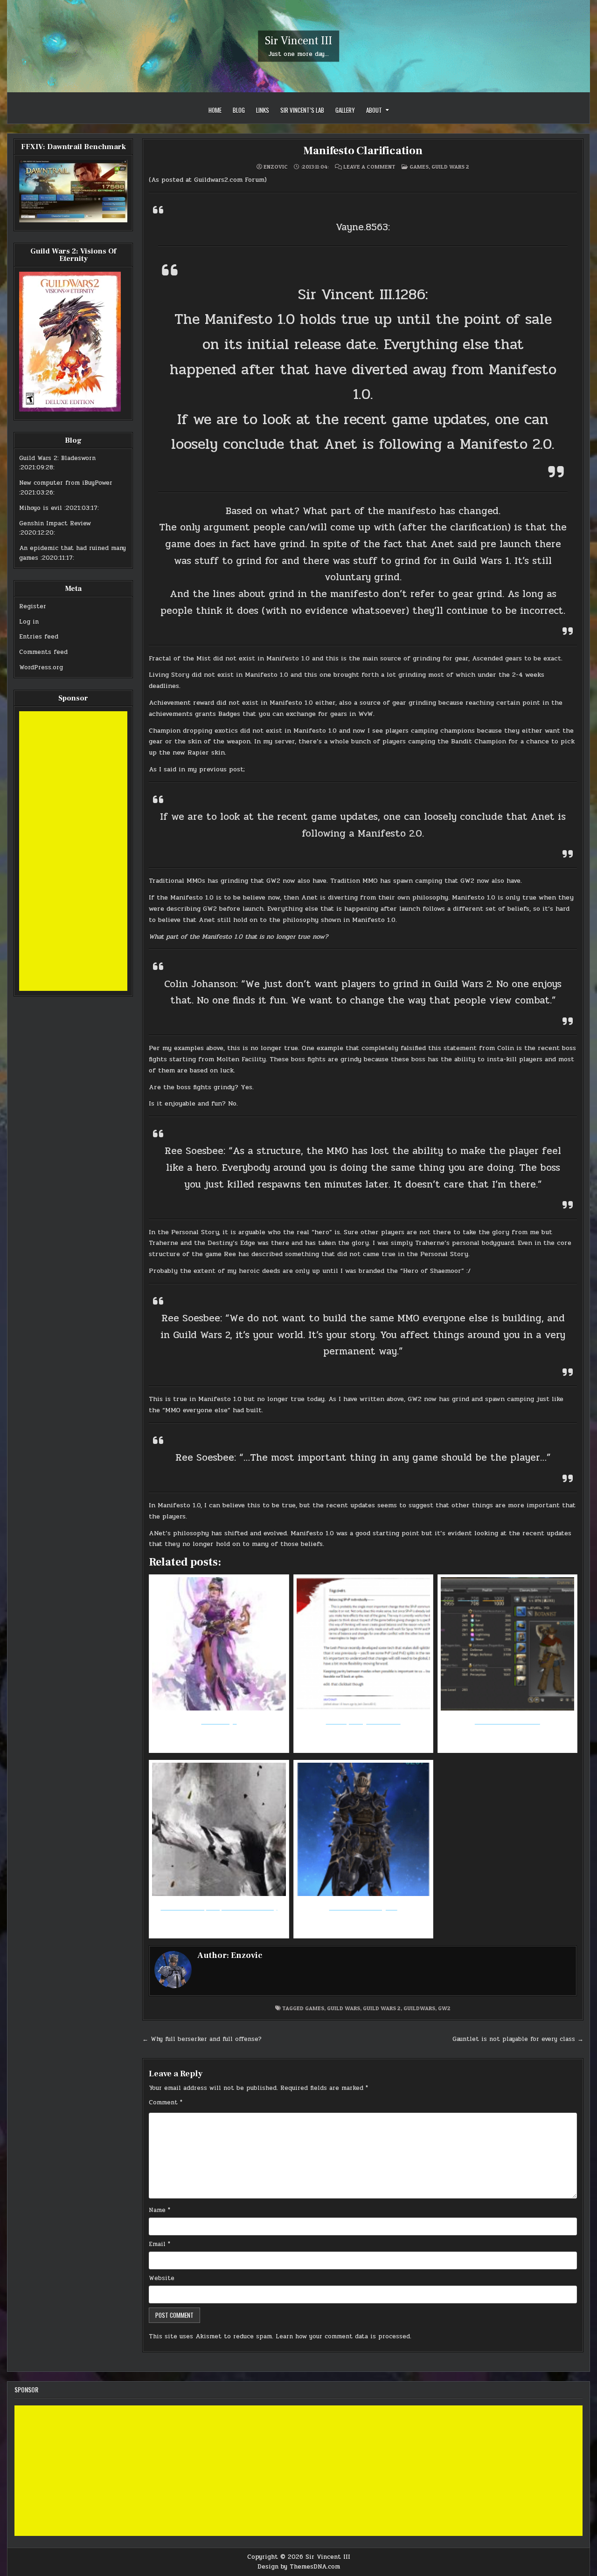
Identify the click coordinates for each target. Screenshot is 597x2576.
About (374, 110)
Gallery (345, 110)
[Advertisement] (73, 851)
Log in (29, 622)
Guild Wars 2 (450, 167)
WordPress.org (41, 667)
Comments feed (43, 652)
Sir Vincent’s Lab (302, 110)
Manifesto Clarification (363, 151)
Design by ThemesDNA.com (299, 2567)
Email (160, 2244)
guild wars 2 (382, 2008)
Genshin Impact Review (55, 523)
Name (160, 2210)
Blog (239, 110)
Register (33, 606)
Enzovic (276, 167)
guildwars (419, 2008)
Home (215, 110)
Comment (166, 2102)
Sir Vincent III (298, 41)
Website (162, 2278)
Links (263, 110)
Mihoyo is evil (41, 508)
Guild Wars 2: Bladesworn (57, 458)
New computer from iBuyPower (66, 483)
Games (419, 167)
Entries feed (39, 637)
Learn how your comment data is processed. (344, 2336)
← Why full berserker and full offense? (202, 2039)
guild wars (344, 2008)
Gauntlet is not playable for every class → (518, 2039)
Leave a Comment (369, 167)
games (315, 2008)
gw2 (444, 2008)
